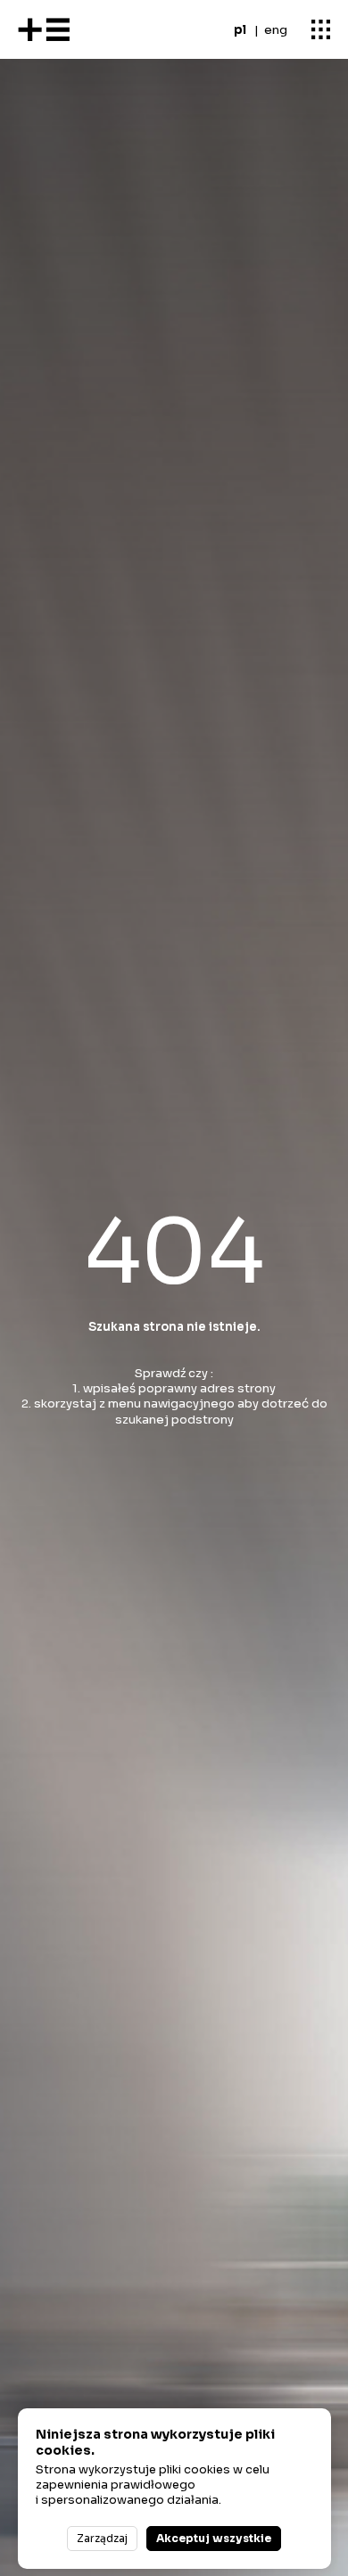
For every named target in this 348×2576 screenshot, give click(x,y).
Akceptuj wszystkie (214, 2538)
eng (276, 30)
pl (240, 30)
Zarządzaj (102, 2538)
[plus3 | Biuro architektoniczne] (44, 30)
